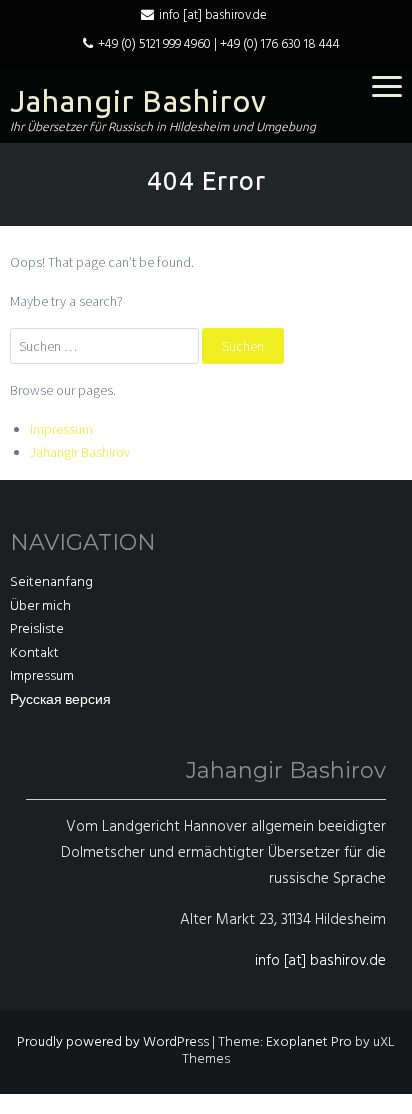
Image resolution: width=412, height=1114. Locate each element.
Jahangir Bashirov (138, 101)
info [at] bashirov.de (213, 15)
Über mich (40, 606)
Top (394, 1096)
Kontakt (34, 653)
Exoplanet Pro (309, 1042)
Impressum (61, 429)
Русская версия (60, 700)
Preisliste (37, 629)
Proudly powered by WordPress (113, 1042)
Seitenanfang (51, 582)
